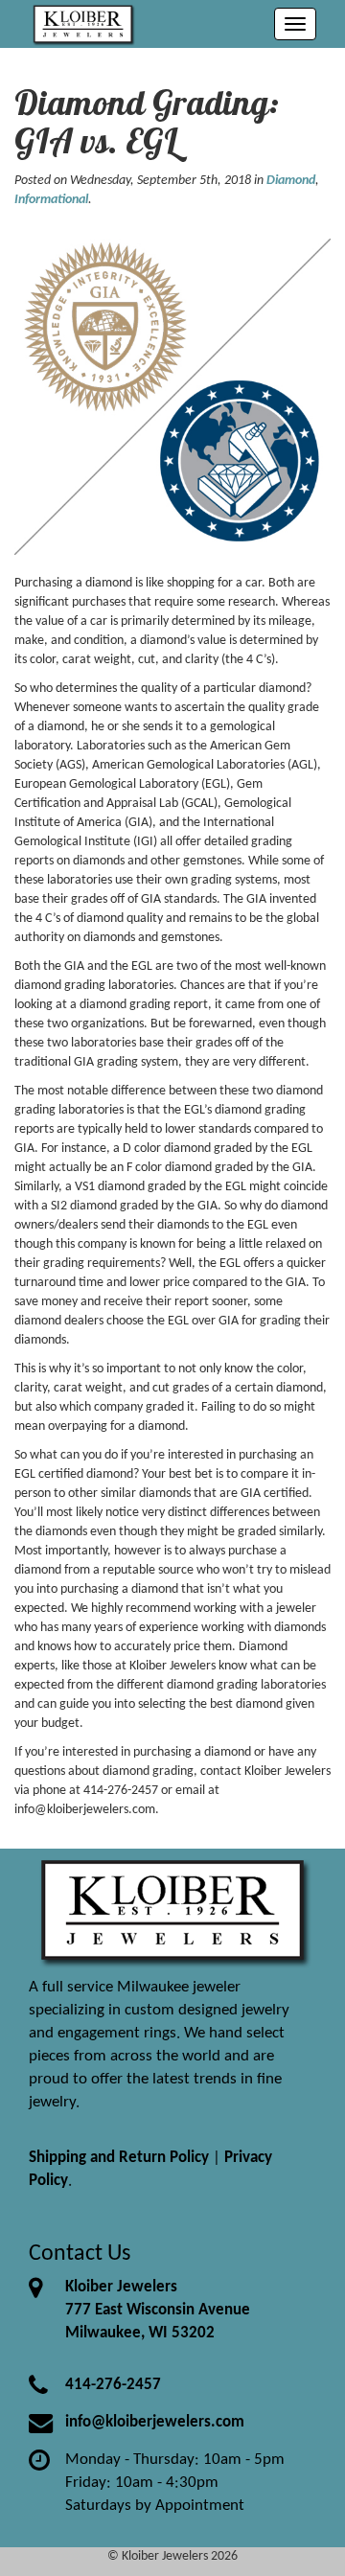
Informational (51, 200)
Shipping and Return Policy (119, 2158)
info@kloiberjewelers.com (155, 2422)
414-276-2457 (113, 2385)
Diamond (291, 181)
